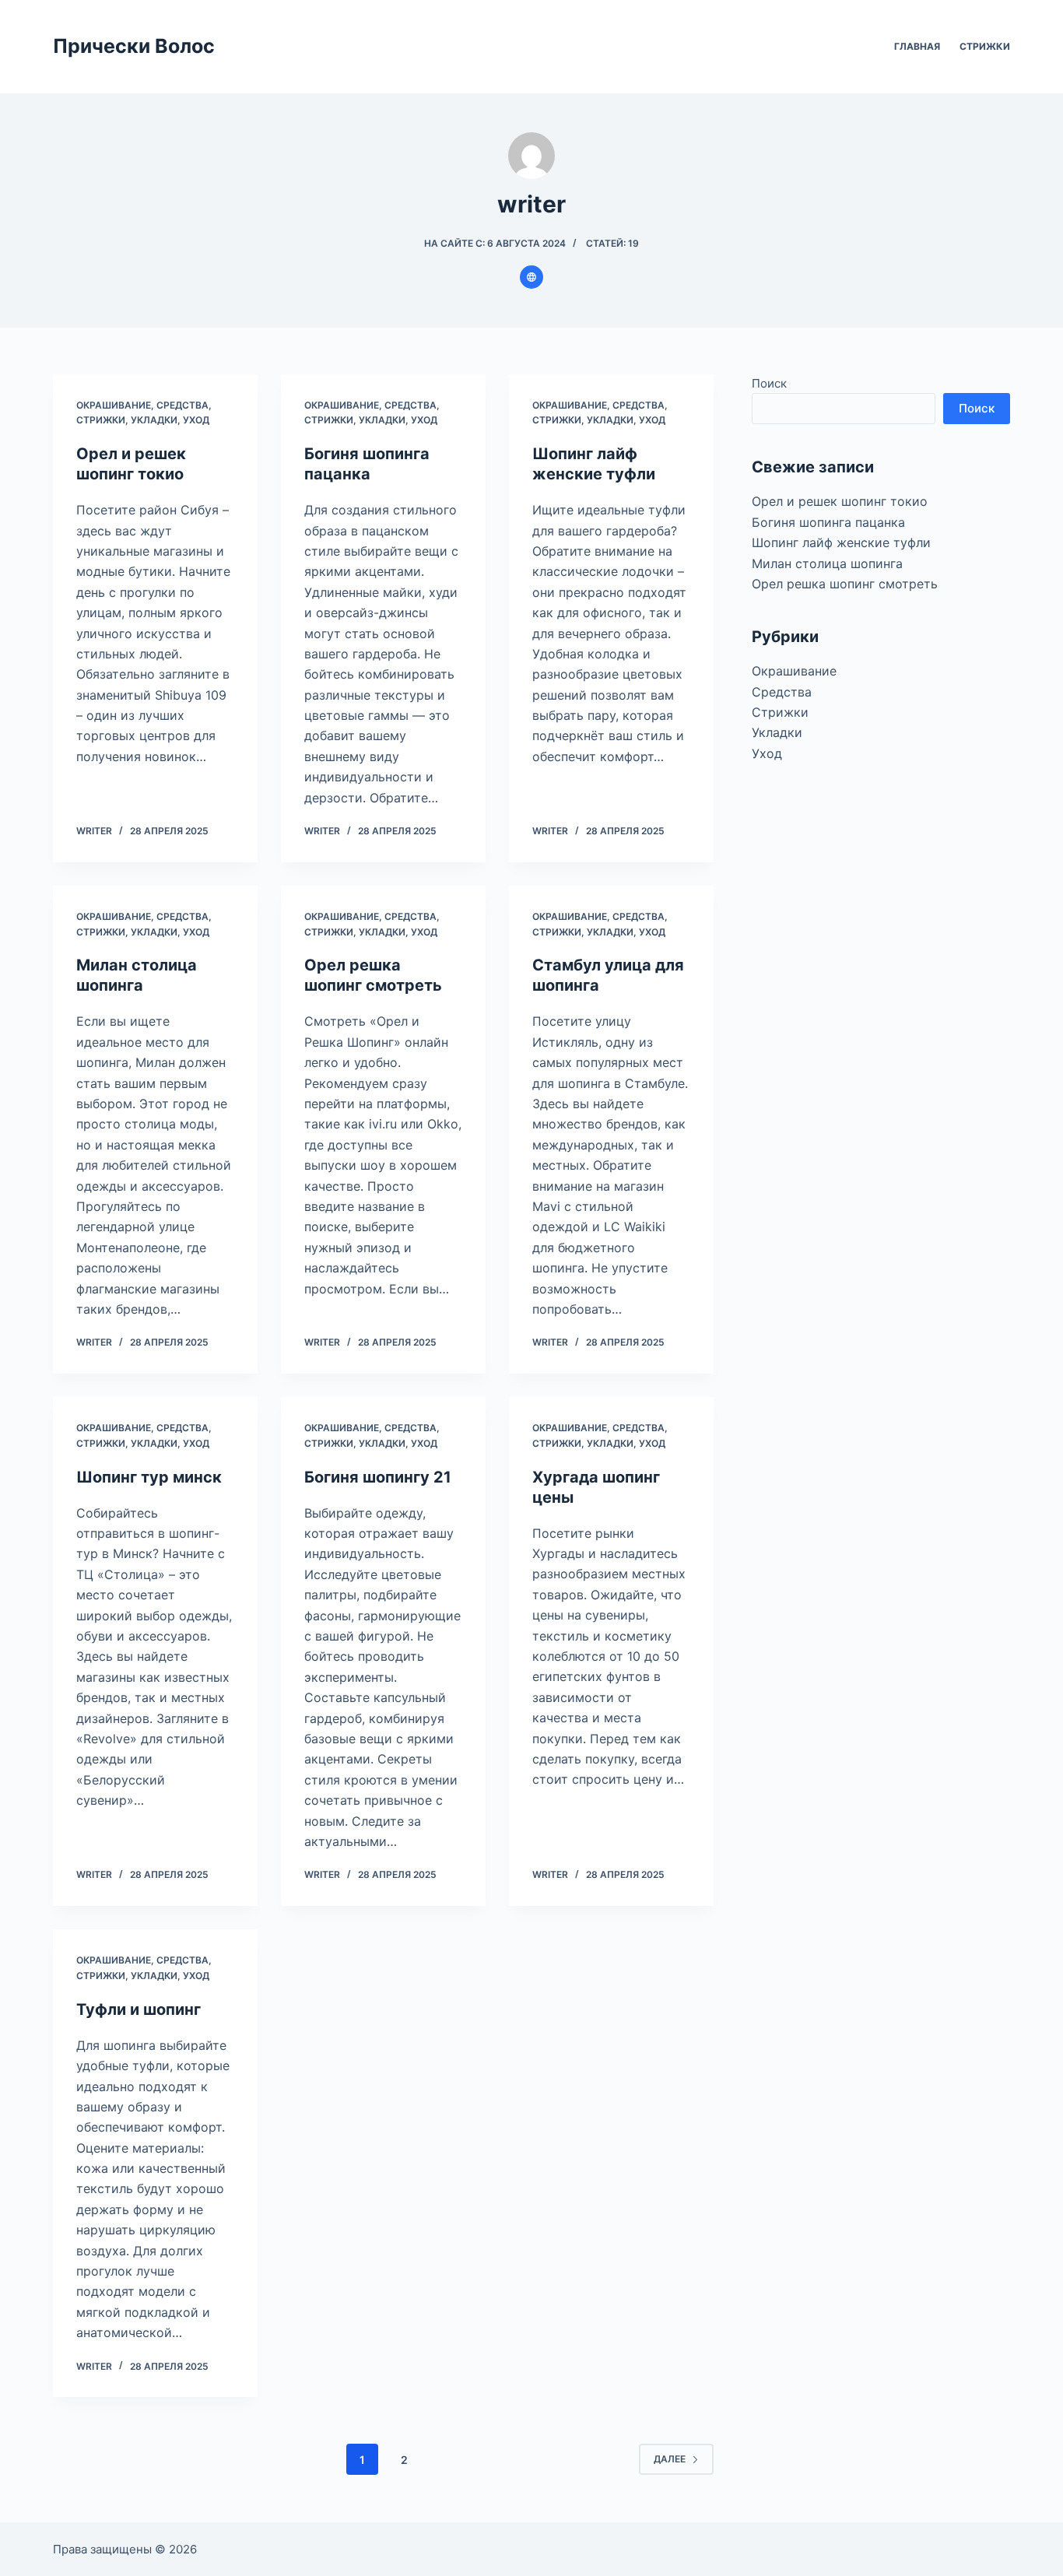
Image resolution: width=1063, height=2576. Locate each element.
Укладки (154, 420)
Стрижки (985, 46)
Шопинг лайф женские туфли (841, 542)
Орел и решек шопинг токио (840, 501)
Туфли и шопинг (139, 2009)
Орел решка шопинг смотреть (845, 584)
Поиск (769, 383)
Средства (182, 405)
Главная (917, 46)
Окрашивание (114, 405)
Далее (670, 2459)
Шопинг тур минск (149, 1477)
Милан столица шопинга (827, 563)
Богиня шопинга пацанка (828, 522)
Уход (196, 420)
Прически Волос (134, 46)
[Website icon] (531, 277)
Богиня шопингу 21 (378, 1477)
